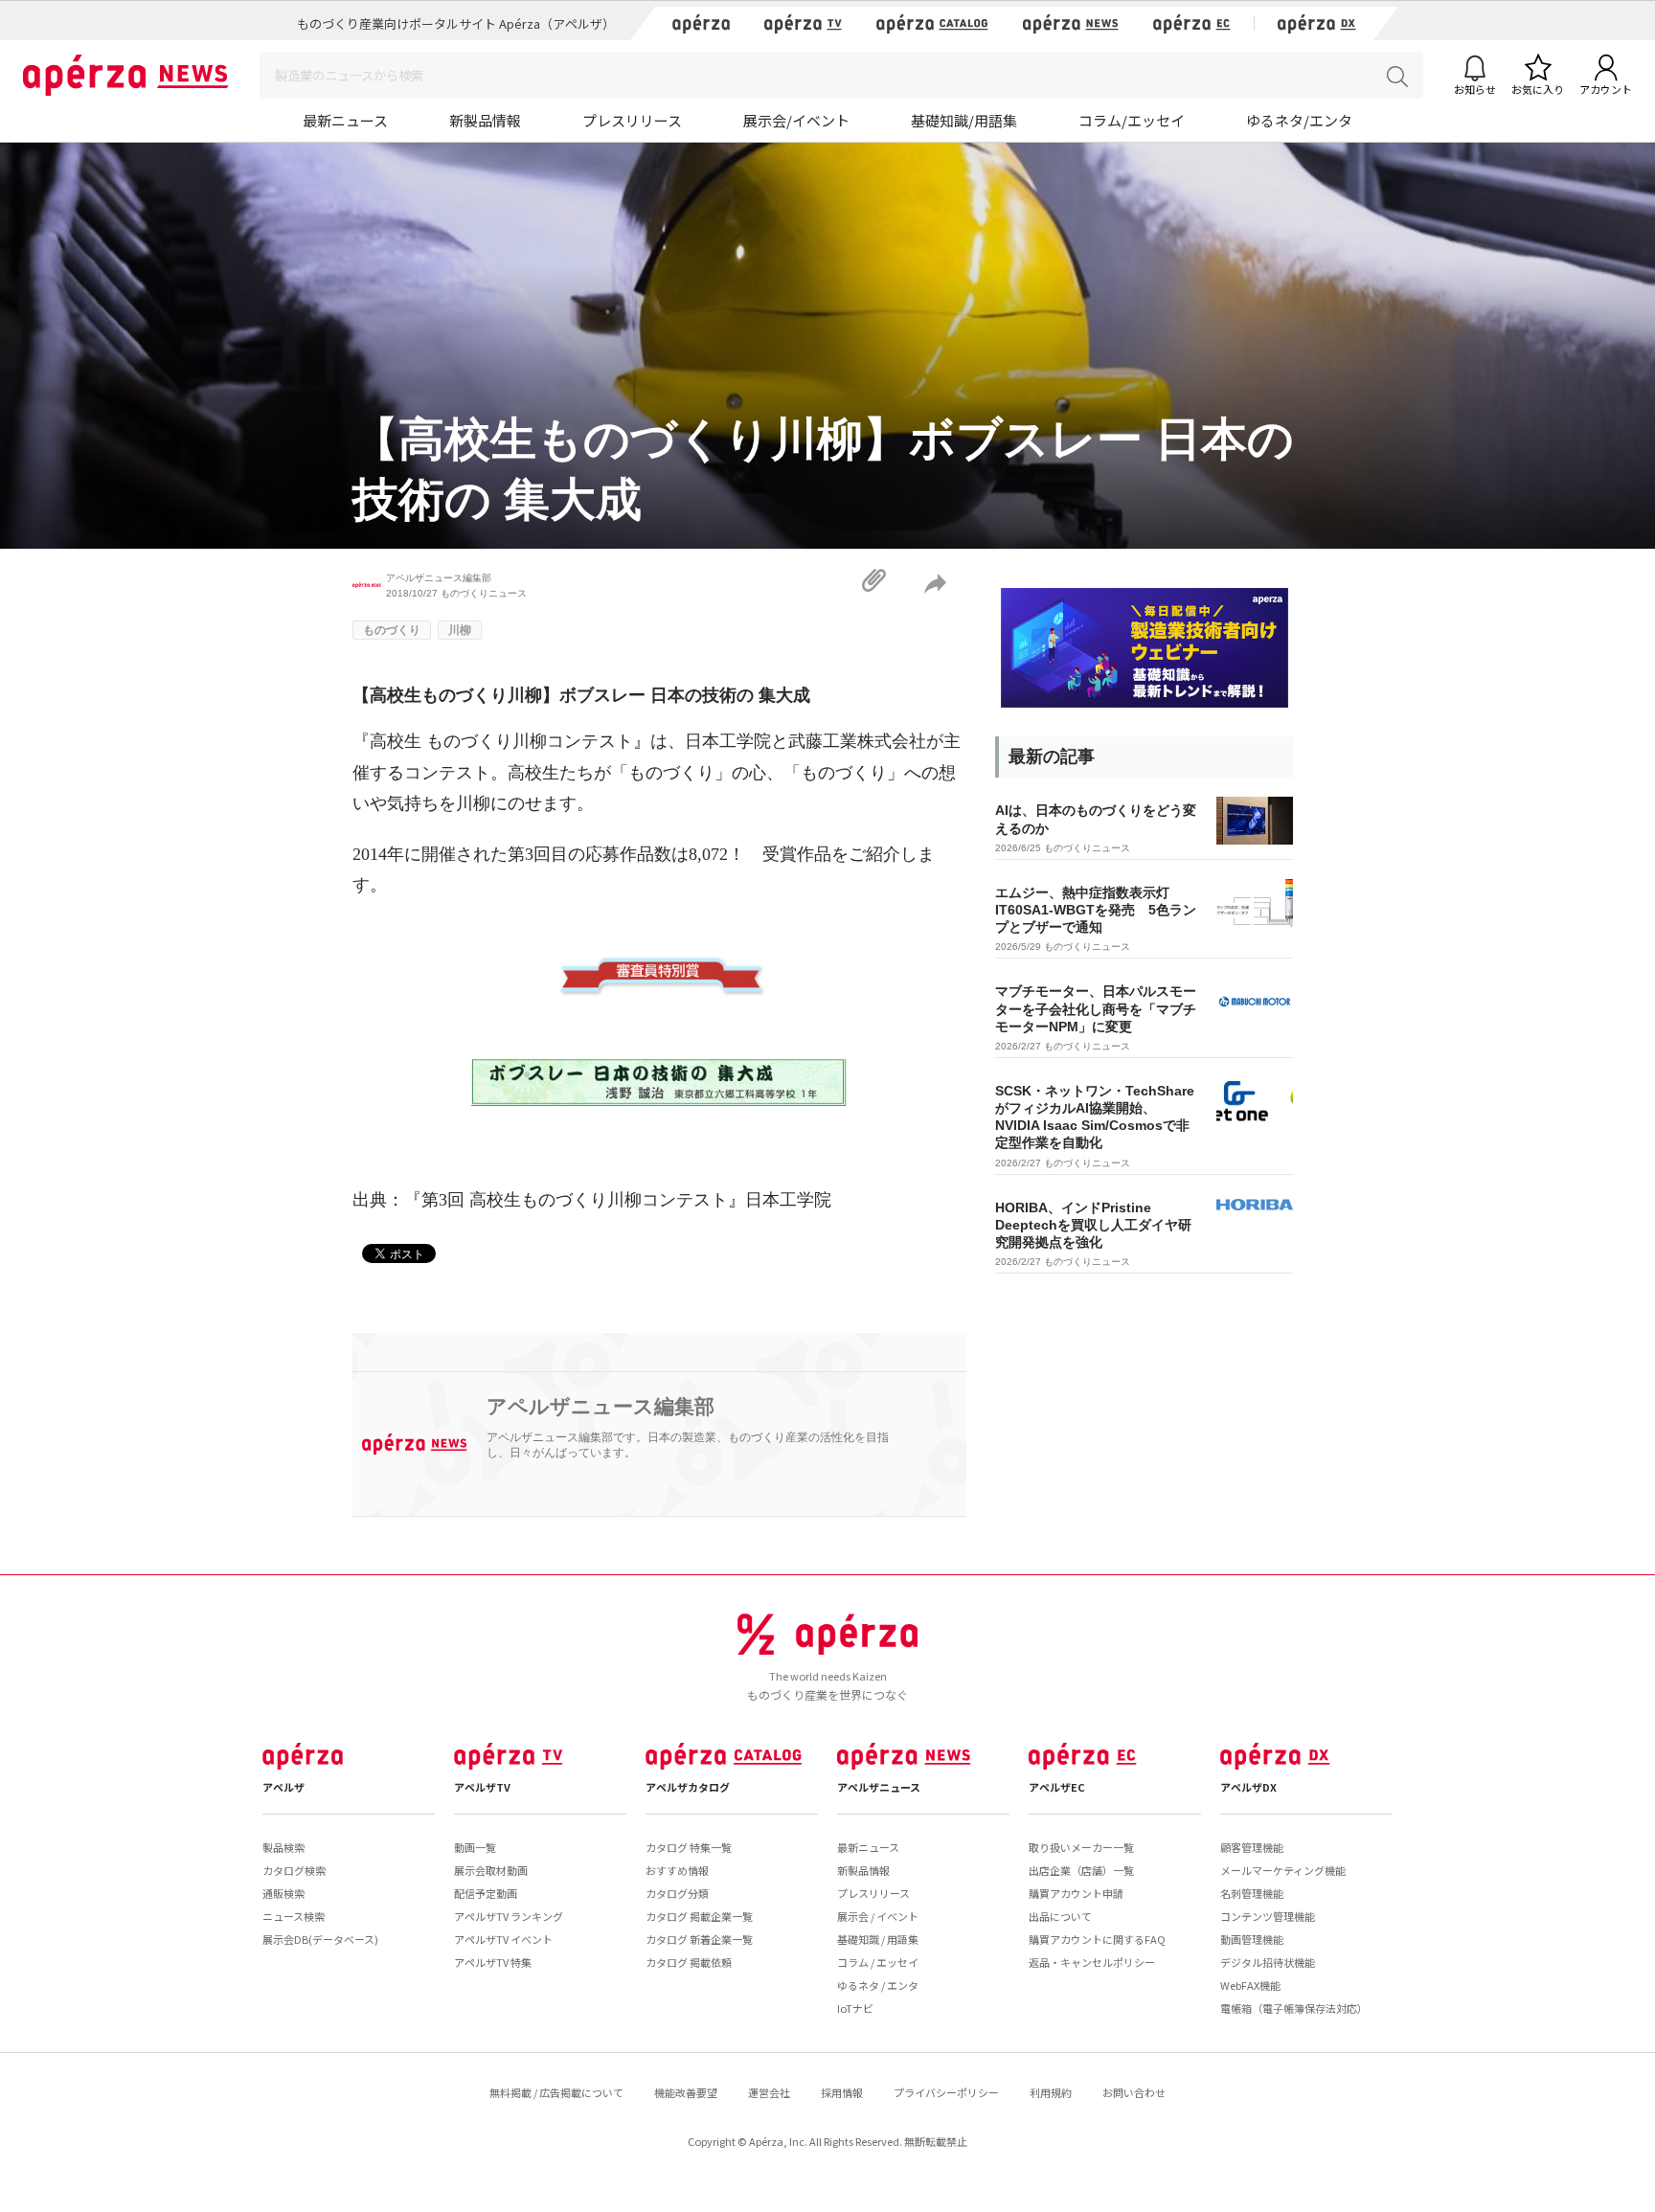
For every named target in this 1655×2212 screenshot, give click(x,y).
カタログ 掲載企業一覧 (699, 1916)
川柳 (460, 630)
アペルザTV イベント (503, 1939)
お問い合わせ (1134, 2092)
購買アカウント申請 (1076, 1893)
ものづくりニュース (484, 593)
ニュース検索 (294, 1916)
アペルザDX (1248, 1787)
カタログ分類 (677, 1893)
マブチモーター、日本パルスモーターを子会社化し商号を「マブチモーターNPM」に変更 (1096, 1008)
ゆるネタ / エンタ (878, 1985)
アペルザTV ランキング (509, 1916)
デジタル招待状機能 (1268, 1962)
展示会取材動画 (491, 1870)
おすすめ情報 (677, 1870)
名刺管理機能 (1252, 1893)
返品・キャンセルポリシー (1092, 1962)
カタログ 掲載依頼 (689, 1962)
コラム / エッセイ (878, 1962)
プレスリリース (632, 120)
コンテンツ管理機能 (1268, 1916)
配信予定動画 (486, 1893)
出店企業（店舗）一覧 (1081, 1870)
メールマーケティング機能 (1283, 1870)
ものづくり (392, 630)
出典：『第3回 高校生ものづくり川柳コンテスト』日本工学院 (592, 1200)
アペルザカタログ (688, 1787)
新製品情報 (485, 120)
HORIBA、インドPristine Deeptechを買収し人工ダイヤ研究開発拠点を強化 (1093, 1225)
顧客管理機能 (1252, 1847)
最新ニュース (345, 120)
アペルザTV (482, 1787)
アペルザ (283, 1787)
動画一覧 (475, 1847)
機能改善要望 (686, 2092)
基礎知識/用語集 (964, 120)
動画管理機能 (1252, 1939)
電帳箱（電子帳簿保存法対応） (1294, 2008)
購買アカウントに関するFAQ (1097, 1939)
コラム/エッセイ (1132, 120)
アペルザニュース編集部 (439, 578)
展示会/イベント (796, 120)
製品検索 (283, 1847)
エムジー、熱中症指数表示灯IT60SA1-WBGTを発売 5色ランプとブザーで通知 (1096, 910)
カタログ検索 (294, 1870)
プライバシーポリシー (946, 2092)
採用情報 (842, 2092)
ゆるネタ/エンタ (1299, 120)
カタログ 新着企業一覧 (699, 1939)
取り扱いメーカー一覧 (1081, 1847)
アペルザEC (1057, 1787)
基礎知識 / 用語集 (878, 1939)
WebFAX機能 (1250, 1985)
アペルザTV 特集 (493, 1962)
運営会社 (769, 2092)
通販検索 (283, 1893)
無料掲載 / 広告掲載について (556, 2092)
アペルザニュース (879, 1787)
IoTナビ (855, 2008)
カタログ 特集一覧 (689, 1847)
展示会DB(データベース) (320, 1939)
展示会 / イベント (878, 1916)
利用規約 (1051, 2092)
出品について (1060, 1916)
